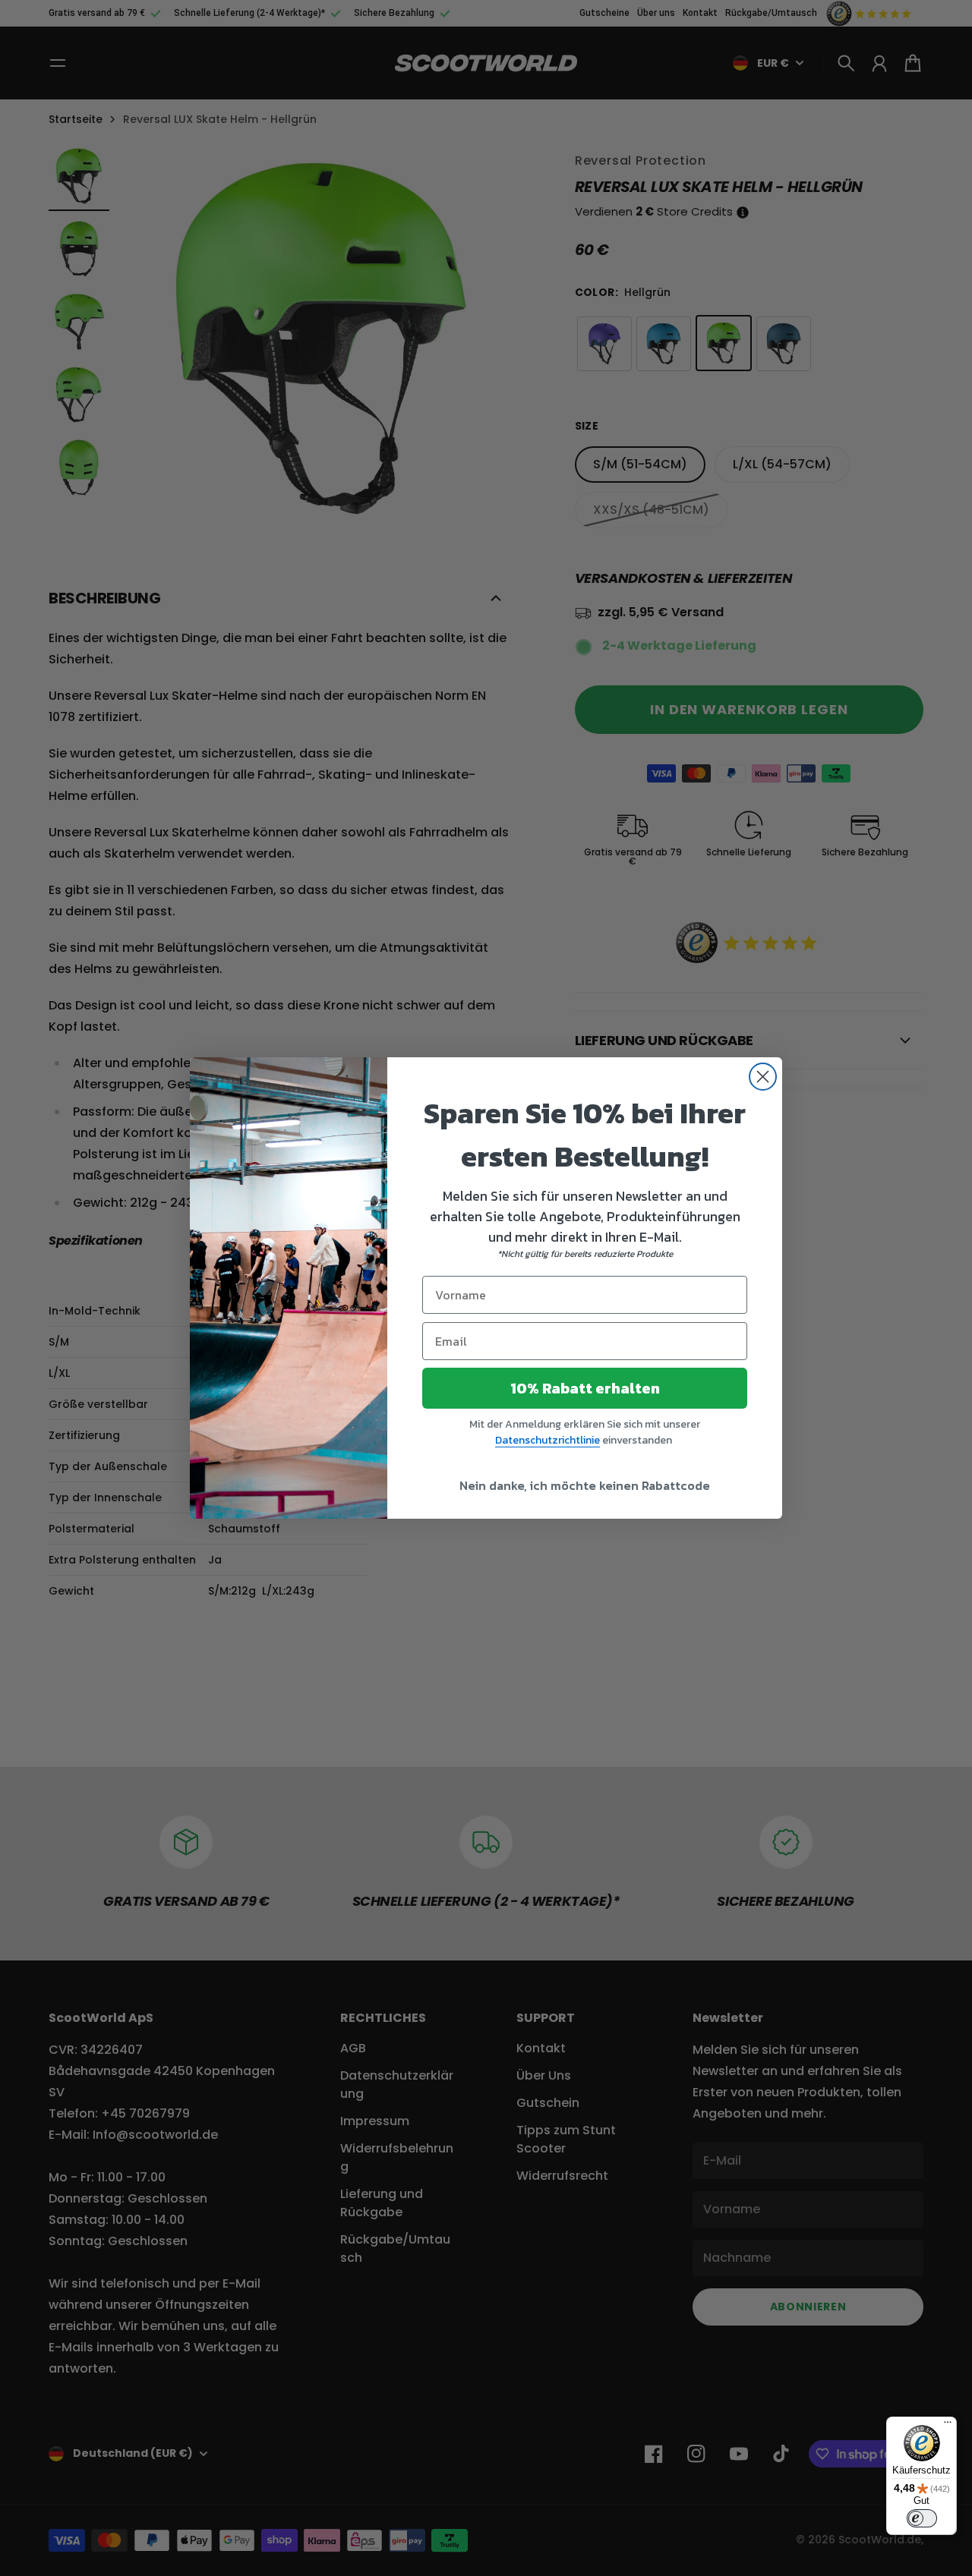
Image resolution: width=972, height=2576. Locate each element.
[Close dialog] (763, 1077)
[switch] (922, 2518)
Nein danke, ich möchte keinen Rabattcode (585, 1485)
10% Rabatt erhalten (585, 1388)
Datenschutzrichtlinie (548, 1440)
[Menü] (948, 2426)
